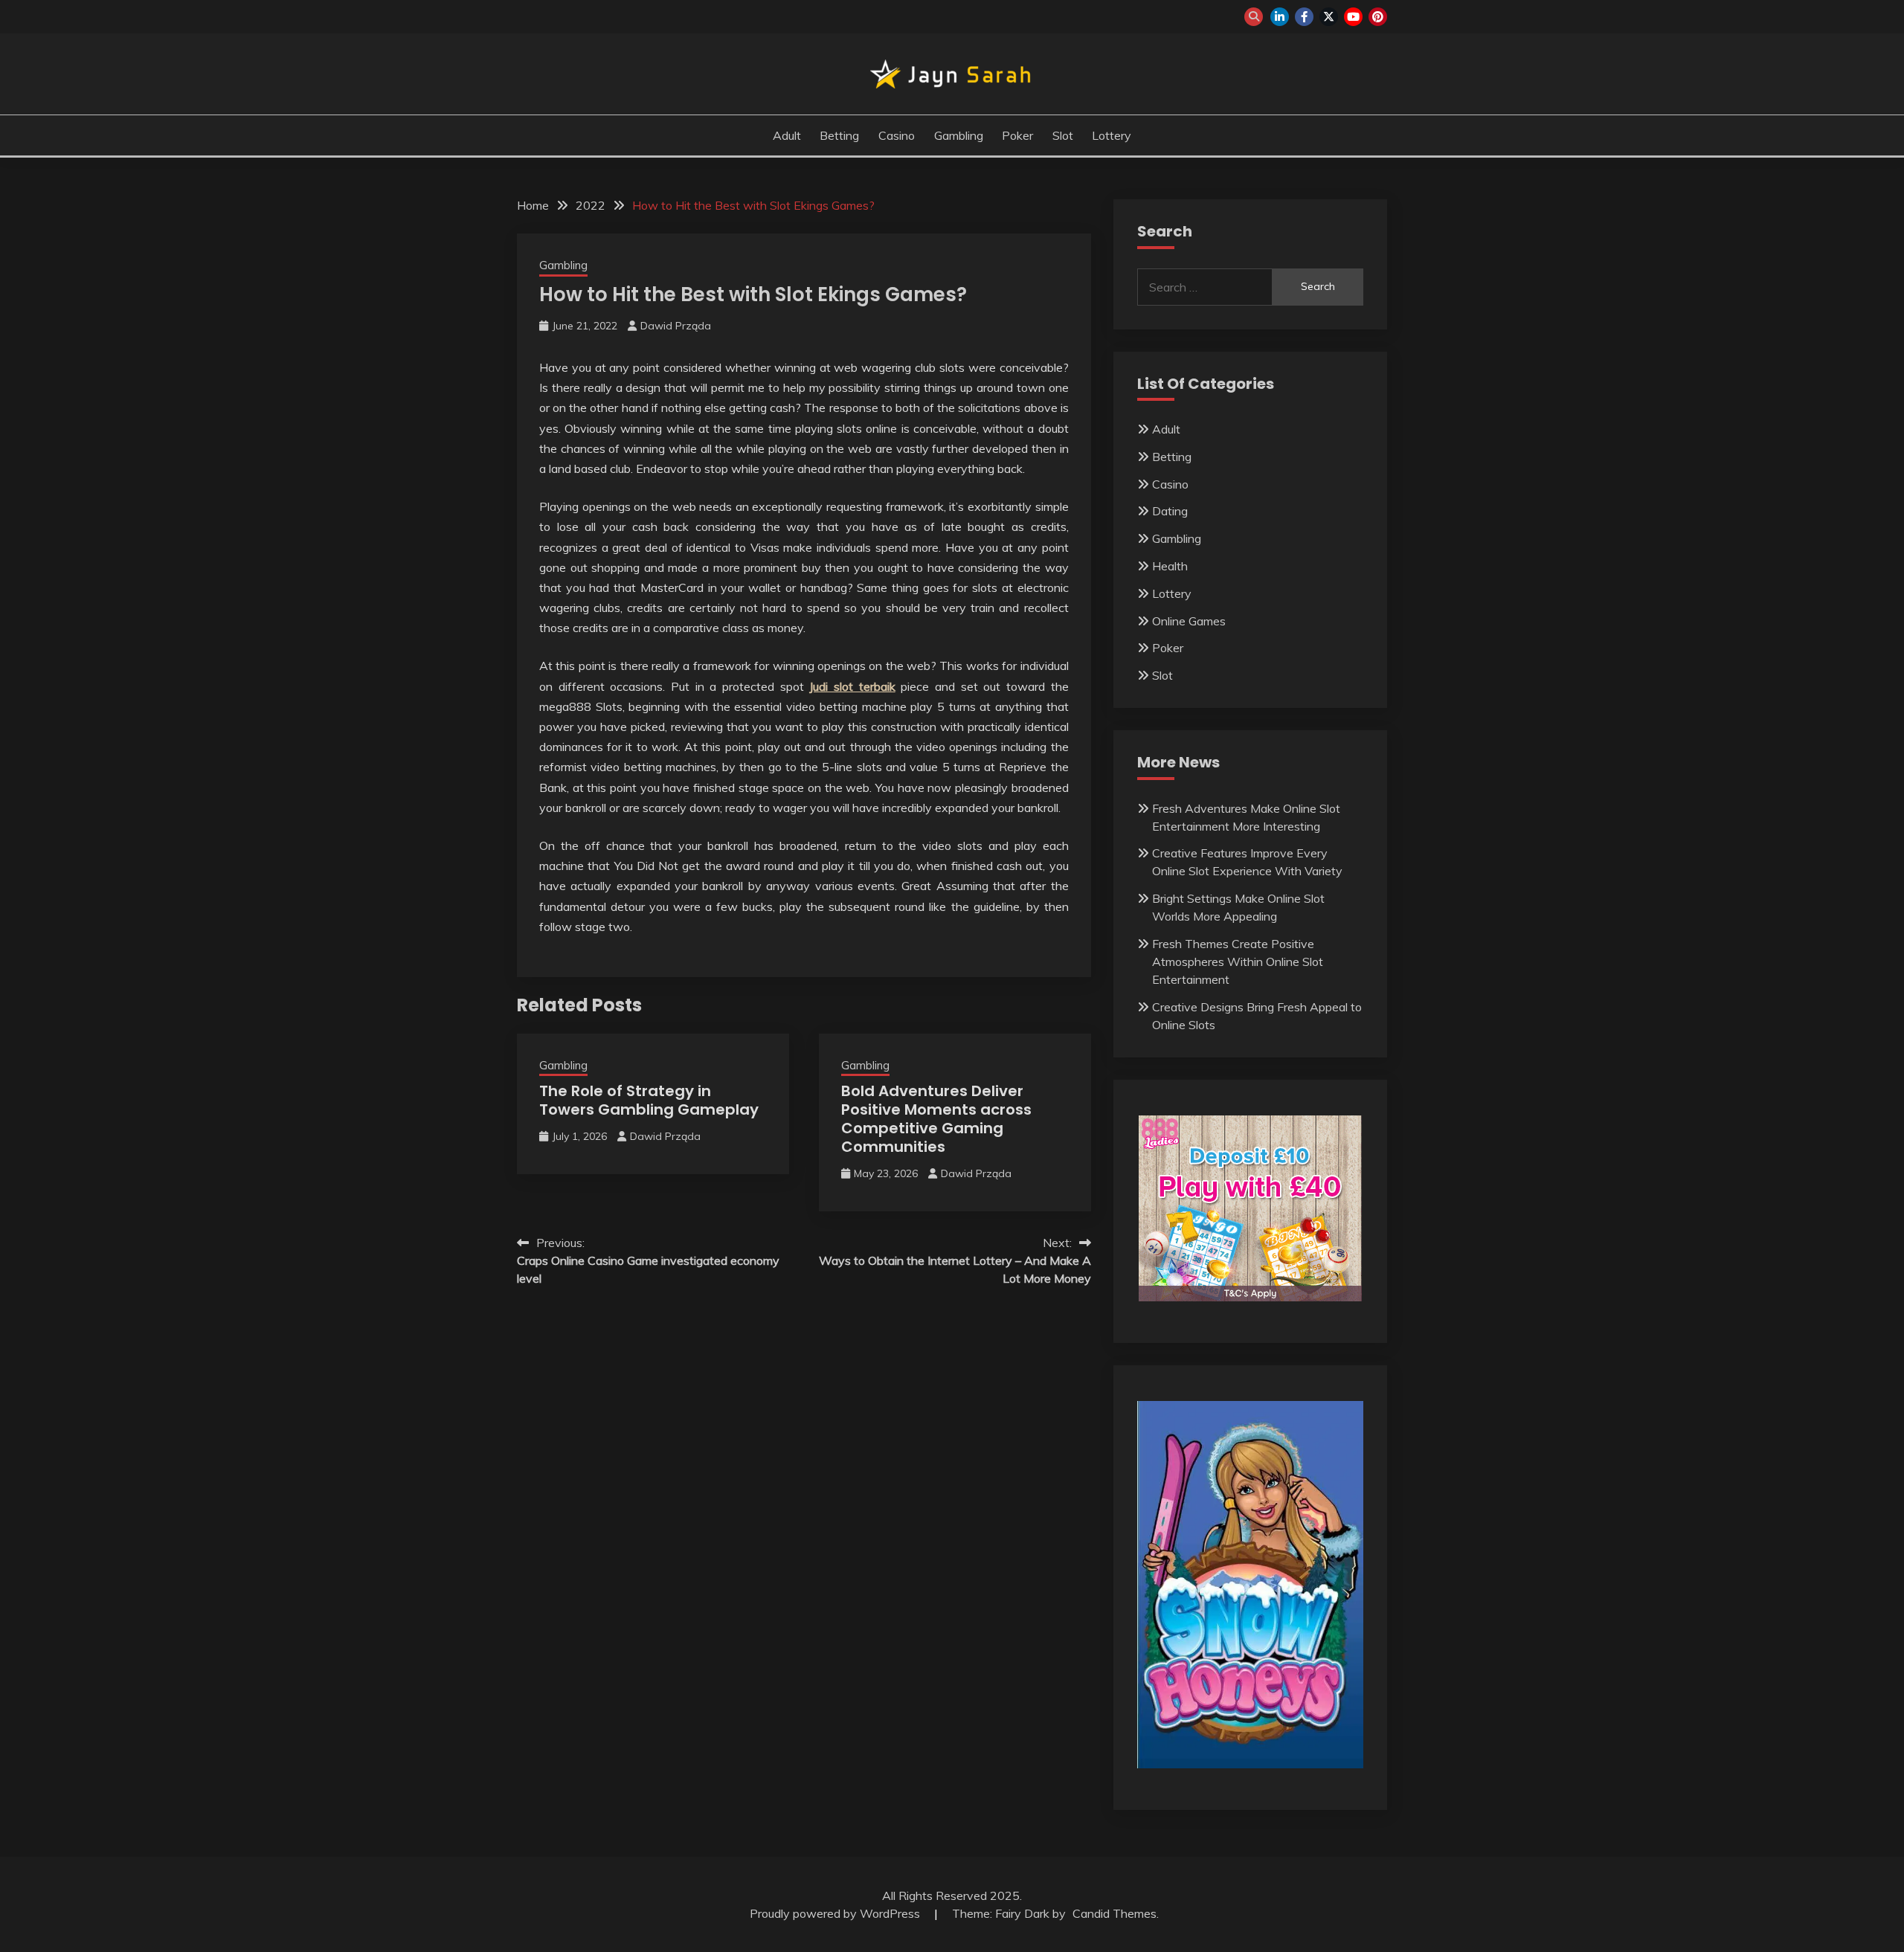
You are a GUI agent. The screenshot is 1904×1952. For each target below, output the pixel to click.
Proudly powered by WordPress (836, 1913)
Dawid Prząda (676, 326)
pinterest (1378, 17)
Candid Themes (1115, 1913)
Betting (839, 135)
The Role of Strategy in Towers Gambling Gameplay (649, 1100)
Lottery (1112, 135)
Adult (787, 135)
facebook (1304, 17)
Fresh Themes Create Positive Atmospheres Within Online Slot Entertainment (1238, 961)
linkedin (1280, 17)
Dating (1170, 511)
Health (1170, 566)
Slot (1063, 135)
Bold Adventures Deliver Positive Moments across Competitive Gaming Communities (936, 1119)
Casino (897, 135)
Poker (1017, 135)
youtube (1353, 17)
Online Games (1189, 621)
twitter (1329, 17)
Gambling (959, 135)
